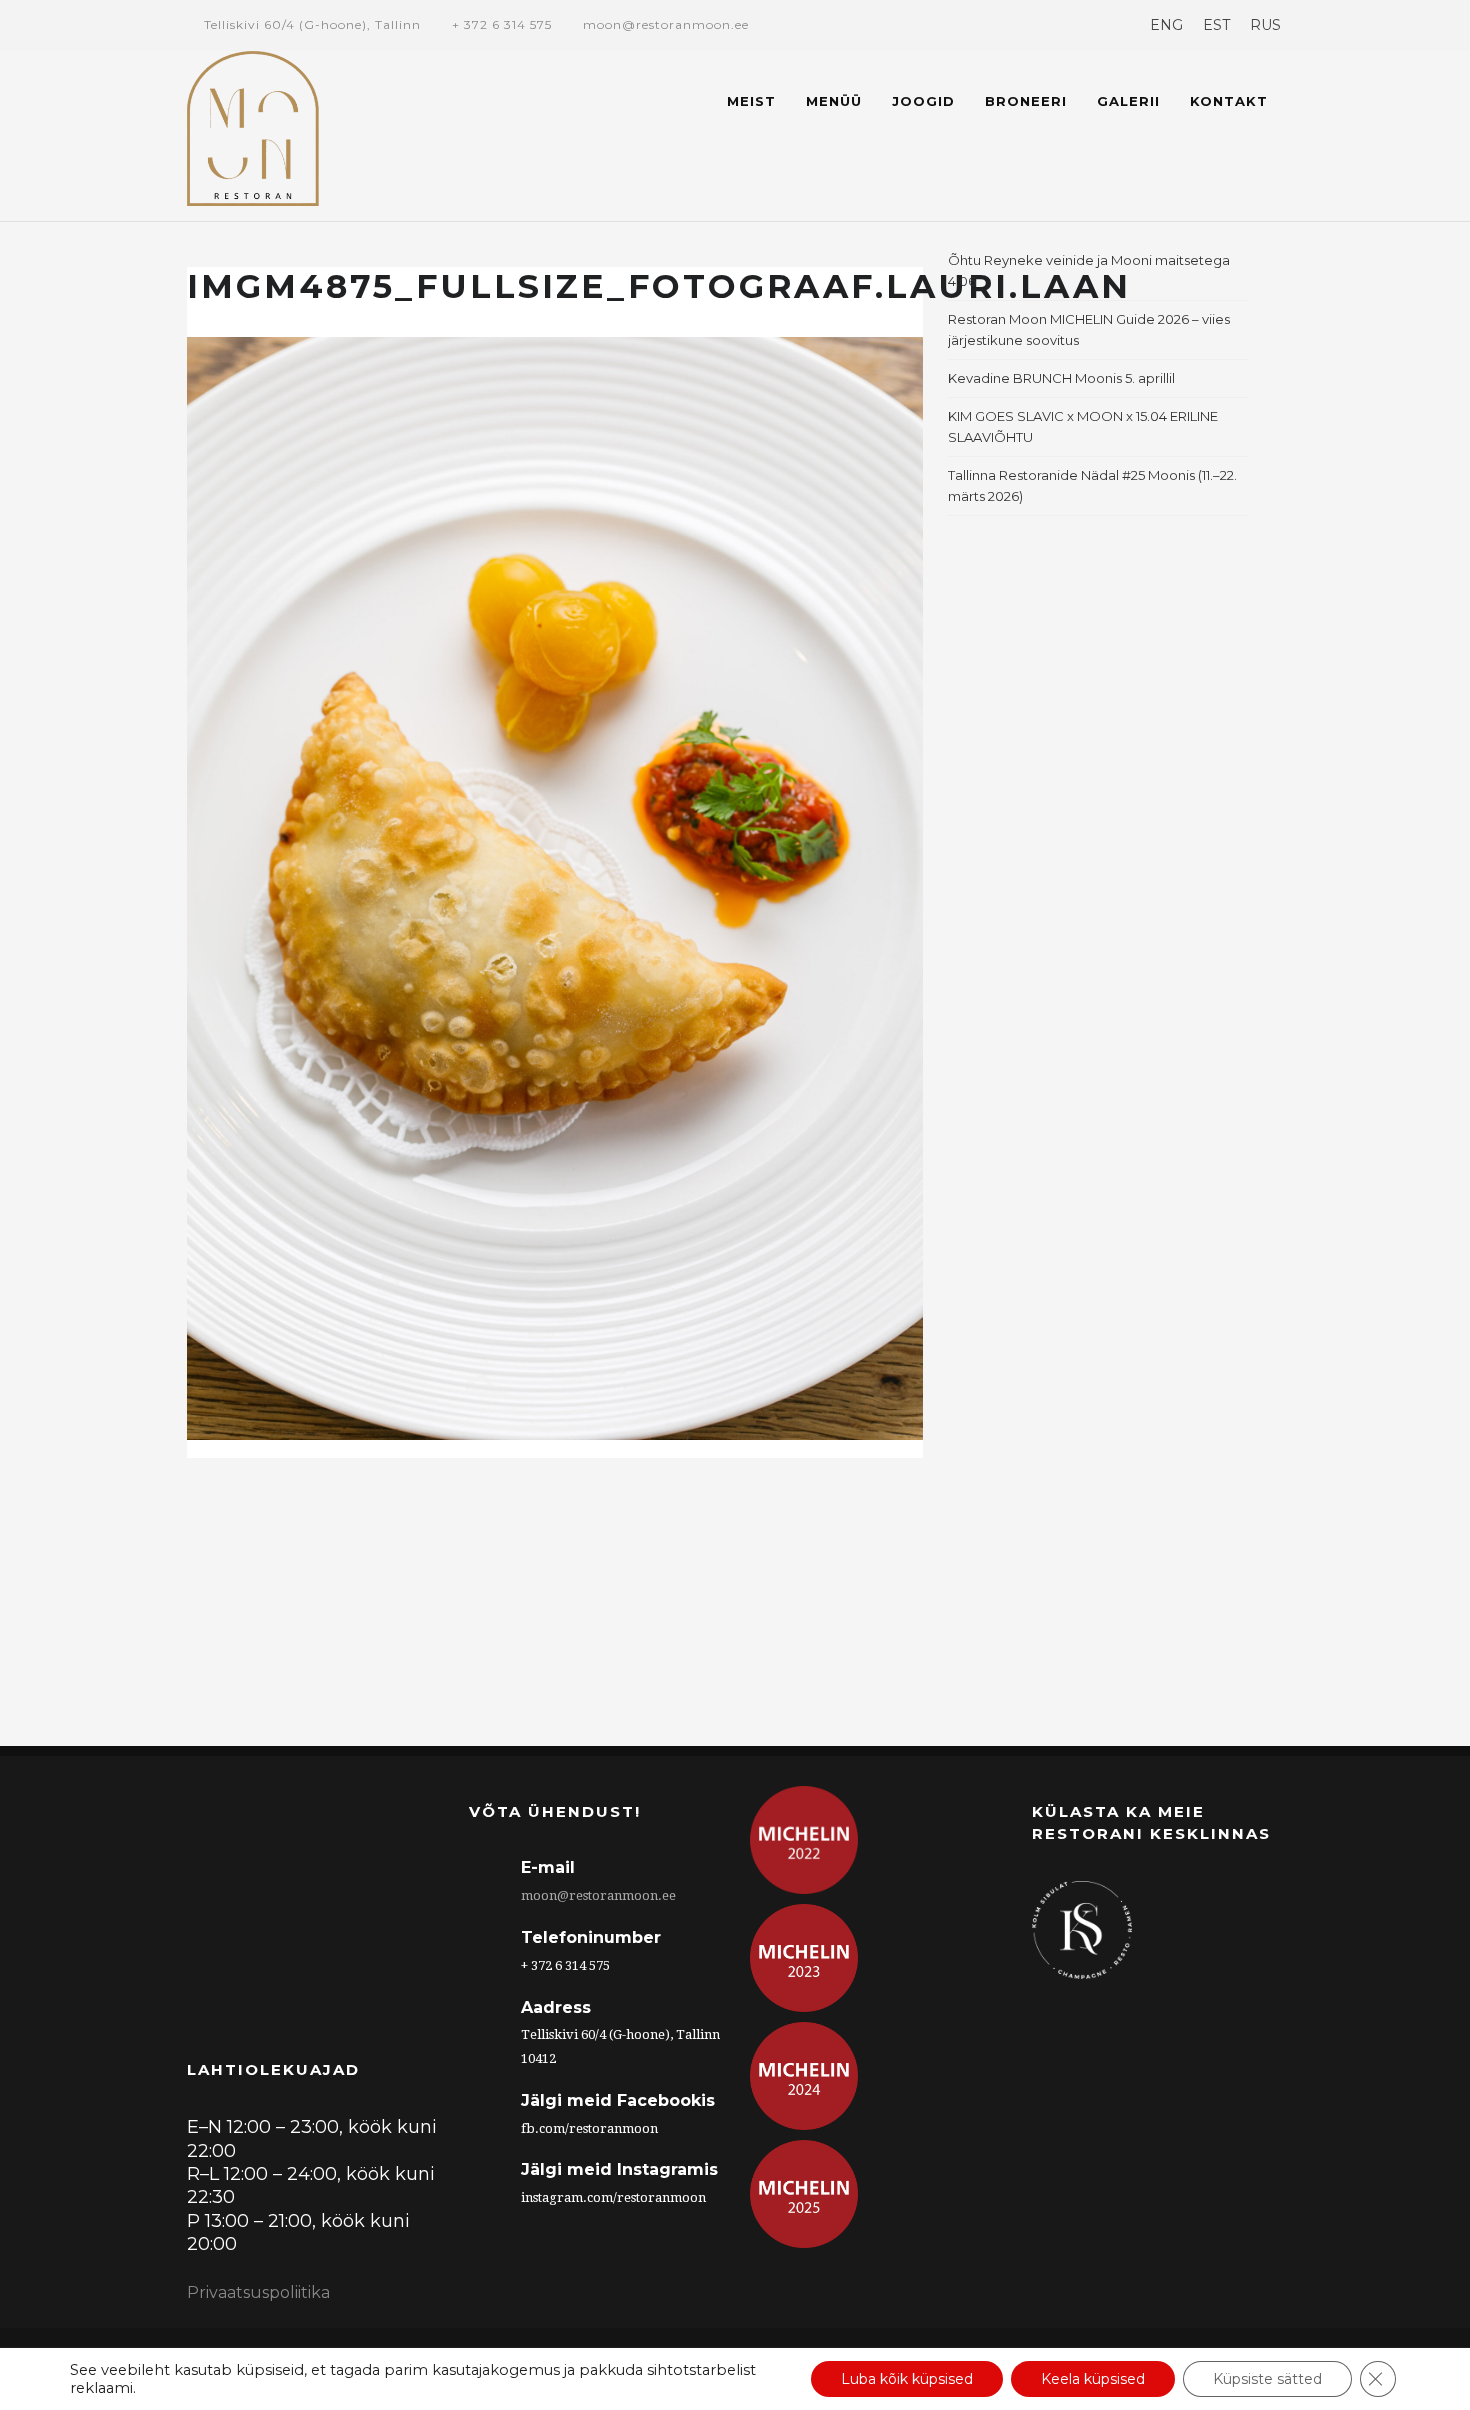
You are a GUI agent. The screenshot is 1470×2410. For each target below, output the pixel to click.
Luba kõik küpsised (907, 2379)
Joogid (923, 101)
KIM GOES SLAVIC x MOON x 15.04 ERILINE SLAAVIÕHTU (1083, 426)
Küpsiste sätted (1267, 2379)
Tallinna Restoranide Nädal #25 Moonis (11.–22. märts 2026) (1092, 485)
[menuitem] (1166, 25)
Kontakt (1229, 101)
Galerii (1128, 101)
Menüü (834, 101)
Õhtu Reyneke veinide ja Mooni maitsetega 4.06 (1089, 270)
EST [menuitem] (1216, 25)
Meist (751, 101)
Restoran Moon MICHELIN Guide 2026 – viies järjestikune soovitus (1089, 329)
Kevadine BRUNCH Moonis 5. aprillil (1061, 378)
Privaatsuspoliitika (258, 2292)
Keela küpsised (1093, 2379)
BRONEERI (1026, 101)
